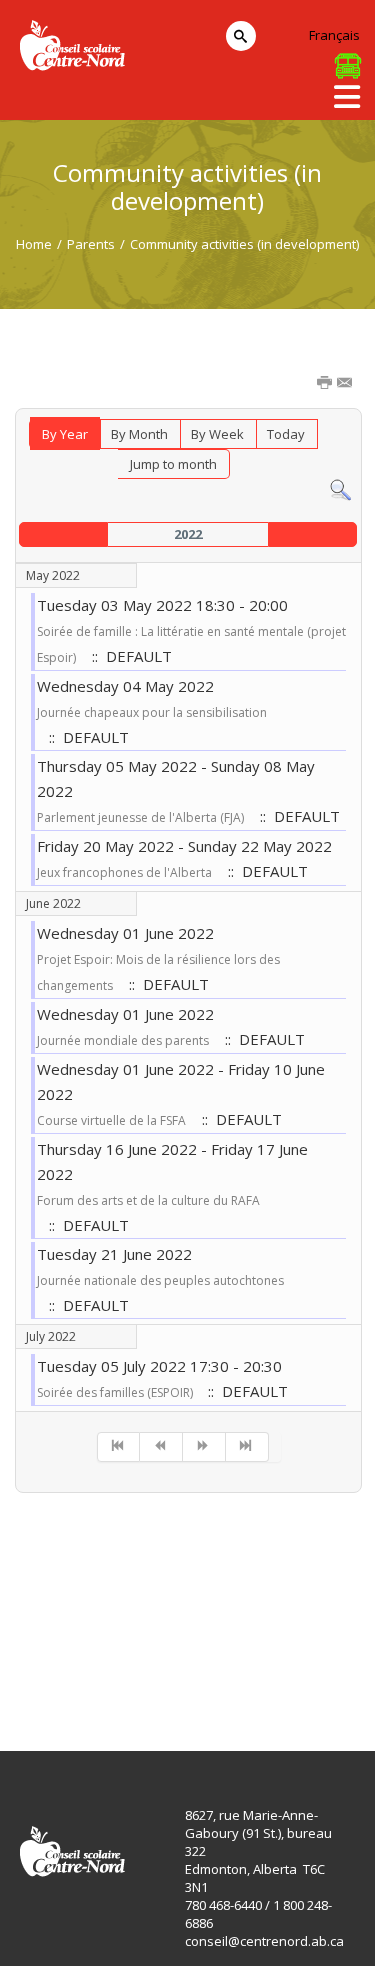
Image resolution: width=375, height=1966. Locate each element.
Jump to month (173, 464)
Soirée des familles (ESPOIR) (116, 1392)
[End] (247, 1447)
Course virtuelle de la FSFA (111, 1120)
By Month (139, 434)
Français (334, 35)
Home (34, 244)
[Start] (119, 1447)
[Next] (204, 1447)
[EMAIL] (346, 384)
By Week (217, 434)
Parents (91, 244)
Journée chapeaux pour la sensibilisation (152, 712)
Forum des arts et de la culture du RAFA (148, 1200)
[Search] (340, 489)
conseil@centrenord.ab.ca (264, 1941)
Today (286, 434)
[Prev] (161, 1447)
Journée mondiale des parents (123, 1040)
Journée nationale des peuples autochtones (160, 1280)
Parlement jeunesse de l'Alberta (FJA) (140, 817)
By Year (65, 434)
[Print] (326, 384)
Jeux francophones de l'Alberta (124, 872)
